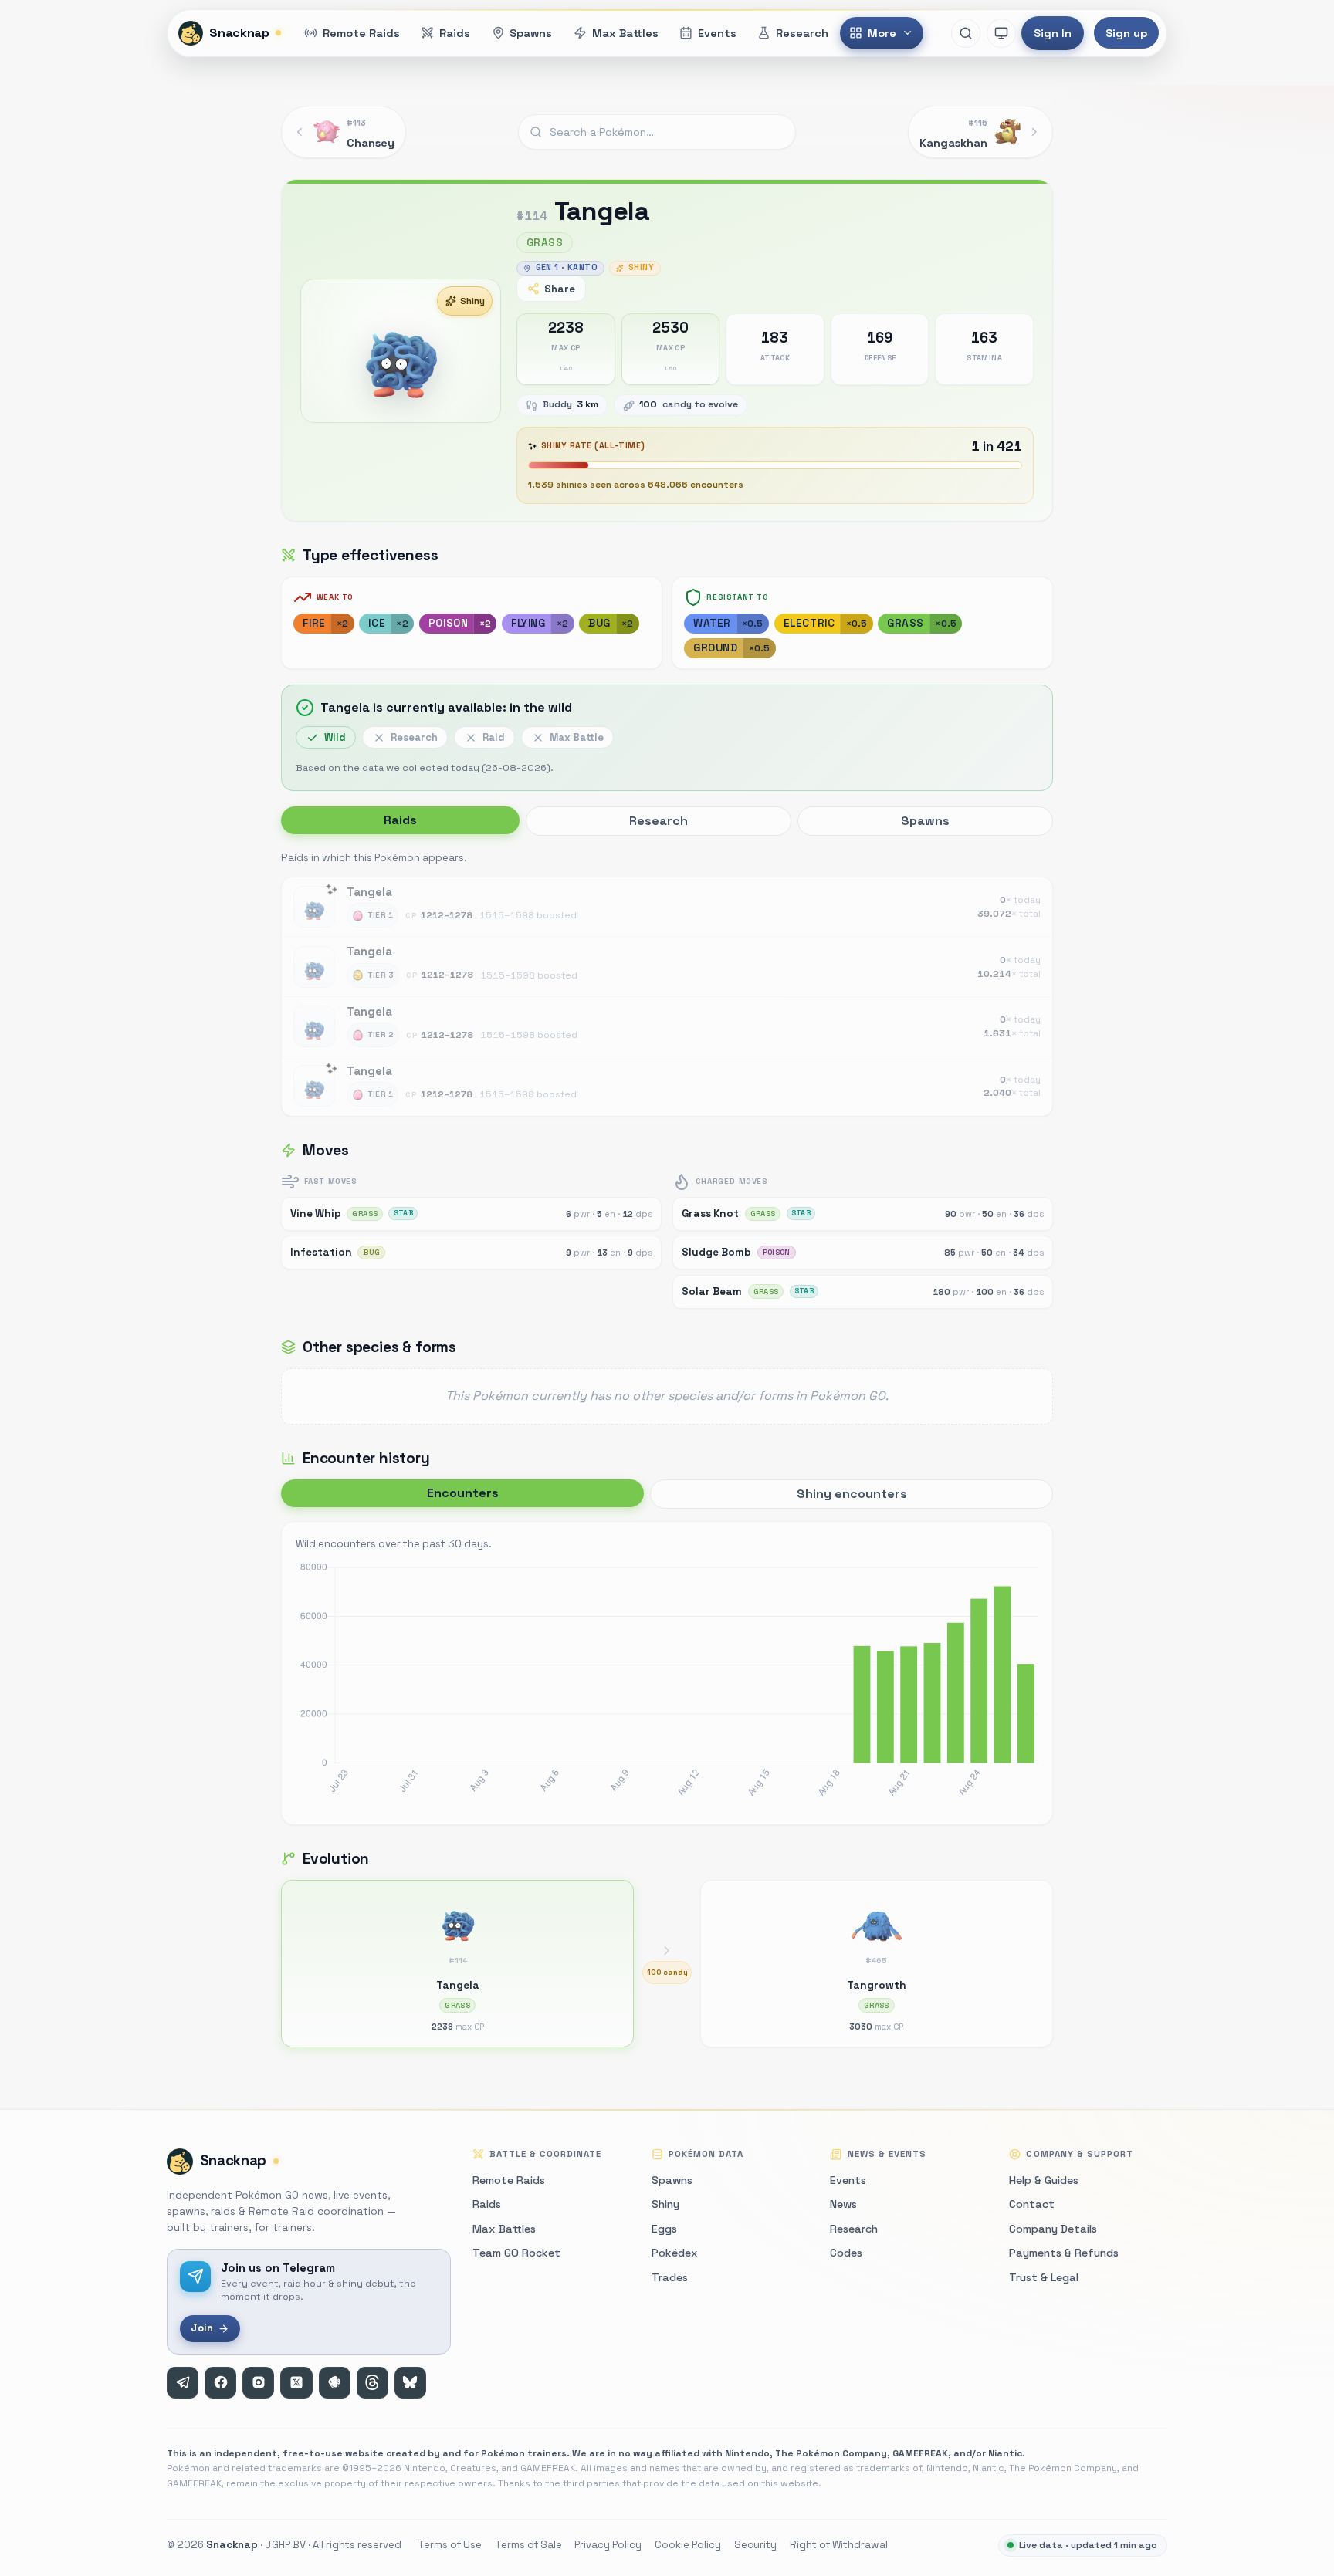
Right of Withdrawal (839, 2545)
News (843, 2204)
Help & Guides (1044, 2180)
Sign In (1053, 33)
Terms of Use (450, 2545)
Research (854, 2229)
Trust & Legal (1044, 2277)
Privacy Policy (608, 2545)
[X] (296, 2383)
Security (755, 2545)
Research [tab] (659, 821)
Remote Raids (509, 2180)
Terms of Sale (528, 2545)
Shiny (472, 301)
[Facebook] (220, 2383)
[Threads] (372, 2383)
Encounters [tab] (463, 1493)
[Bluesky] (410, 2383)
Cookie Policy (688, 2545)
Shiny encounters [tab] (852, 1494)
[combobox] (657, 132)
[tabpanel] (667, 982)
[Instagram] (258, 2383)
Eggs (664, 2229)
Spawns (672, 2180)
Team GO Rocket (516, 2253)
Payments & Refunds (1064, 2253)
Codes (846, 2253)
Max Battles (504, 2229)
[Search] (966, 33)
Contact (1032, 2204)
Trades (670, 2277)
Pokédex (675, 2253)
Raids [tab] (400, 820)
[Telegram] (183, 2383)
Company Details (1053, 2229)
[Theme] (1001, 33)
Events (848, 2180)
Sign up (1126, 33)
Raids (487, 2204)
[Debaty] (335, 2383)
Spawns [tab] (925, 821)
